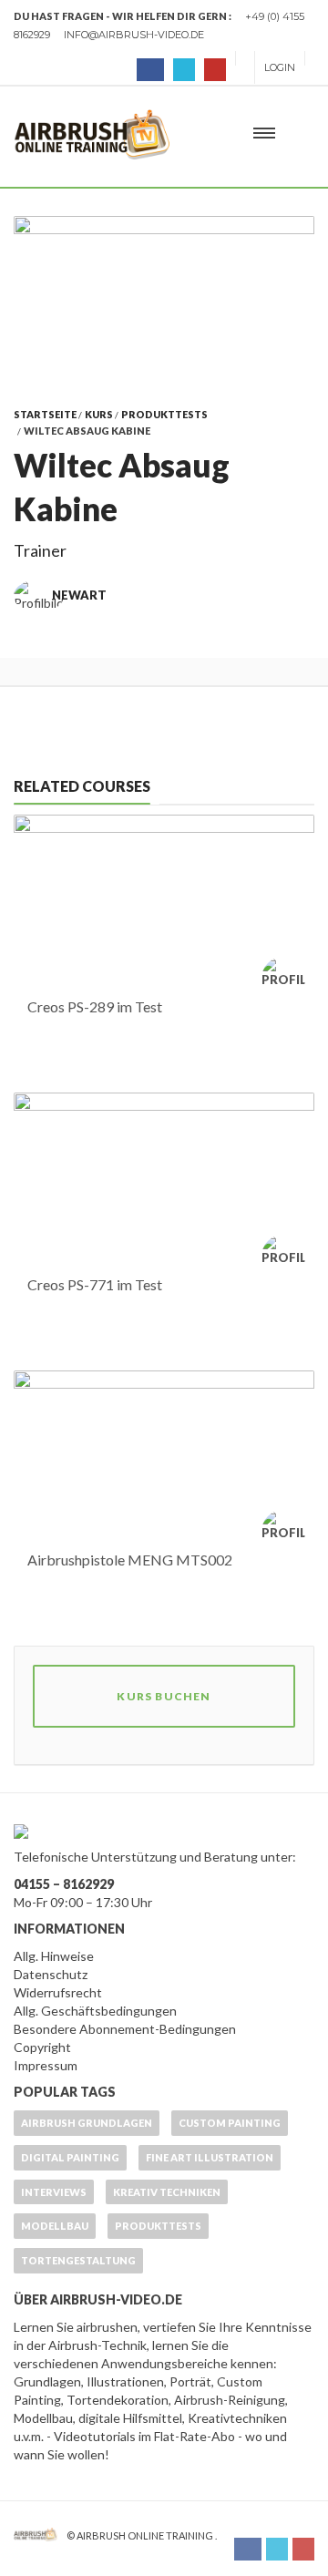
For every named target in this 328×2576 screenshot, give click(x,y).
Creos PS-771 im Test (95, 1284)
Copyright (42, 2047)
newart (79, 595)
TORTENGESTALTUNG (78, 2260)
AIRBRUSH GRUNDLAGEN (87, 2123)
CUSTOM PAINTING (230, 2123)
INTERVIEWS (54, 2192)
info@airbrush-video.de (134, 35)
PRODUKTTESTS (164, 414)
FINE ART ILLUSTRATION (210, 2157)
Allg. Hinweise (54, 1956)
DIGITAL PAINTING (70, 2157)
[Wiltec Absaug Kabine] (164, 297)
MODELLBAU (55, 2226)
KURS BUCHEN (164, 1696)
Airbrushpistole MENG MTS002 (130, 1560)
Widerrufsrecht (58, 1992)
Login (280, 67)
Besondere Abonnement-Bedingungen (125, 2029)
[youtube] (215, 70)
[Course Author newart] (288, 979)
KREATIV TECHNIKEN (167, 2192)
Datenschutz (51, 1974)
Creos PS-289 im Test (95, 1006)
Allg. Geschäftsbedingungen (95, 2011)
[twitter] (184, 70)
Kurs (99, 414)
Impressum (46, 2065)
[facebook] (150, 70)
